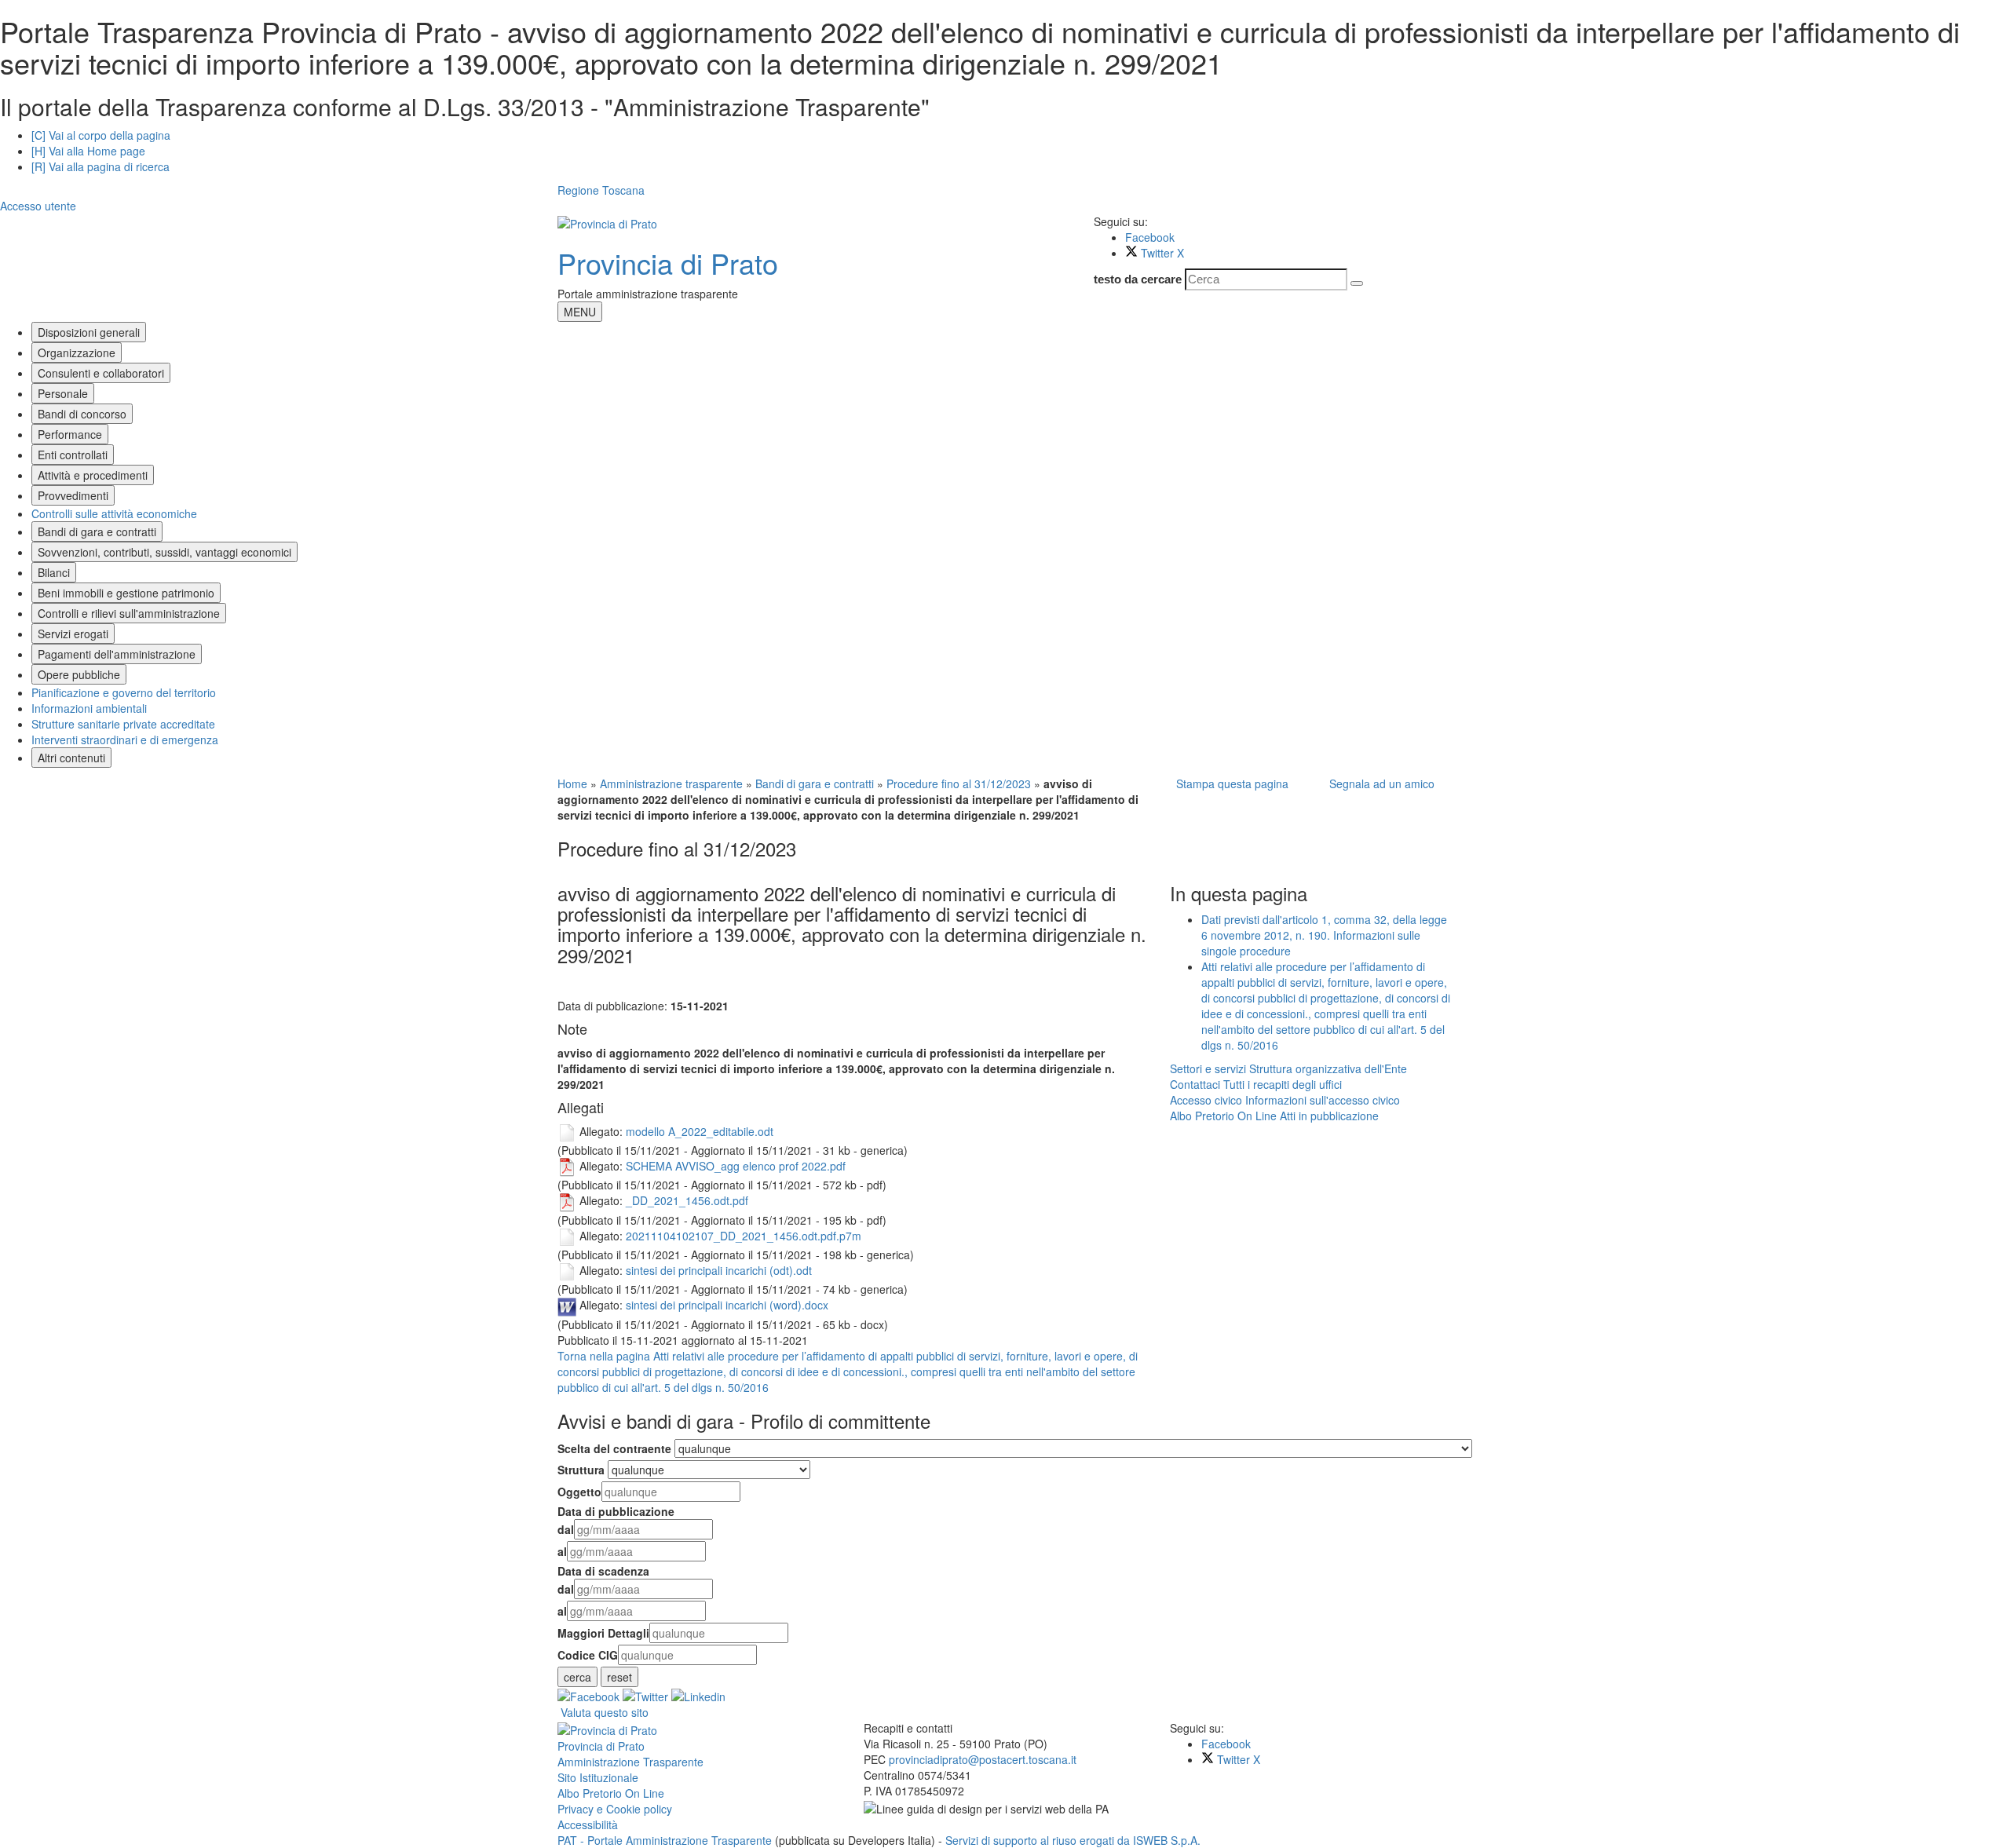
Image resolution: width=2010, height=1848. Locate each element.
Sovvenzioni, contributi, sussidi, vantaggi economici (164, 552)
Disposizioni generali (89, 332)
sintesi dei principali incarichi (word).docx (727, 1305)
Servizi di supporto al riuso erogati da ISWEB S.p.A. (1073, 1840)
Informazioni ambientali (89, 708)
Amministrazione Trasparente (630, 1762)
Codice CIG (588, 1655)
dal (566, 1529)
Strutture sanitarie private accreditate (123, 724)
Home (572, 783)
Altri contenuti (71, 758)
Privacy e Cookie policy (615, 1809)
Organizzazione (77, 352)
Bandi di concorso (82, 414)
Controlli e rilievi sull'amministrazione (129, 613)
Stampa (1229, 783)
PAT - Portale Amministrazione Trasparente (666, 1840)
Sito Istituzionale (598, 1777)
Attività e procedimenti (93, 475)
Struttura (581, 1470)
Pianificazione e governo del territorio (124, 692)
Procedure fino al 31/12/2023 (959, 783)
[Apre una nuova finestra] (588, 1695)
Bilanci (54, 572)
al (562, 1551)
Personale (63, 393)
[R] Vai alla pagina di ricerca (100, 166)
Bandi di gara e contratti (97, 531)
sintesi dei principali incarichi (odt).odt (719, 1270)
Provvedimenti (73, 495)
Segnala (1379, 783)
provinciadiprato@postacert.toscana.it (983, 1759)
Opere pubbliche (79, 674)
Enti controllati (73, 455)
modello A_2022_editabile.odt (700, 1131)
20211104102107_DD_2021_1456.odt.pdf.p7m (744, 1236)
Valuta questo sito (605, 1712)
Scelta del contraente (614, 1448)
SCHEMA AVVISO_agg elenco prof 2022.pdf (736, 1166)
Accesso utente (38, 206)
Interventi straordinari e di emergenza (125, 740)
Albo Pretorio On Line (611, 1793)
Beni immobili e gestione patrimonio (126, 593)
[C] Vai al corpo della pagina (101, 135)
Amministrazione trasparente (671, 783)
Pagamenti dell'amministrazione (117, 654)
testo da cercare (1138, 279)
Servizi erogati (73, 634)
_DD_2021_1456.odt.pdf (687, 1200)
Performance (70, 434)
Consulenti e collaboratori (101, 373)
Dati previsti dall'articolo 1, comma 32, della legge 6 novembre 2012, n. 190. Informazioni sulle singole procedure (1324, 935)
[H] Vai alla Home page (88, 151)
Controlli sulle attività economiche (114, 513)
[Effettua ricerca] (1357, 283)
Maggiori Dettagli (603, 1633)
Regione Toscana (601, 190)
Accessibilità (588, 1824)
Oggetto (579, 1492)
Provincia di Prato (668, 263)
